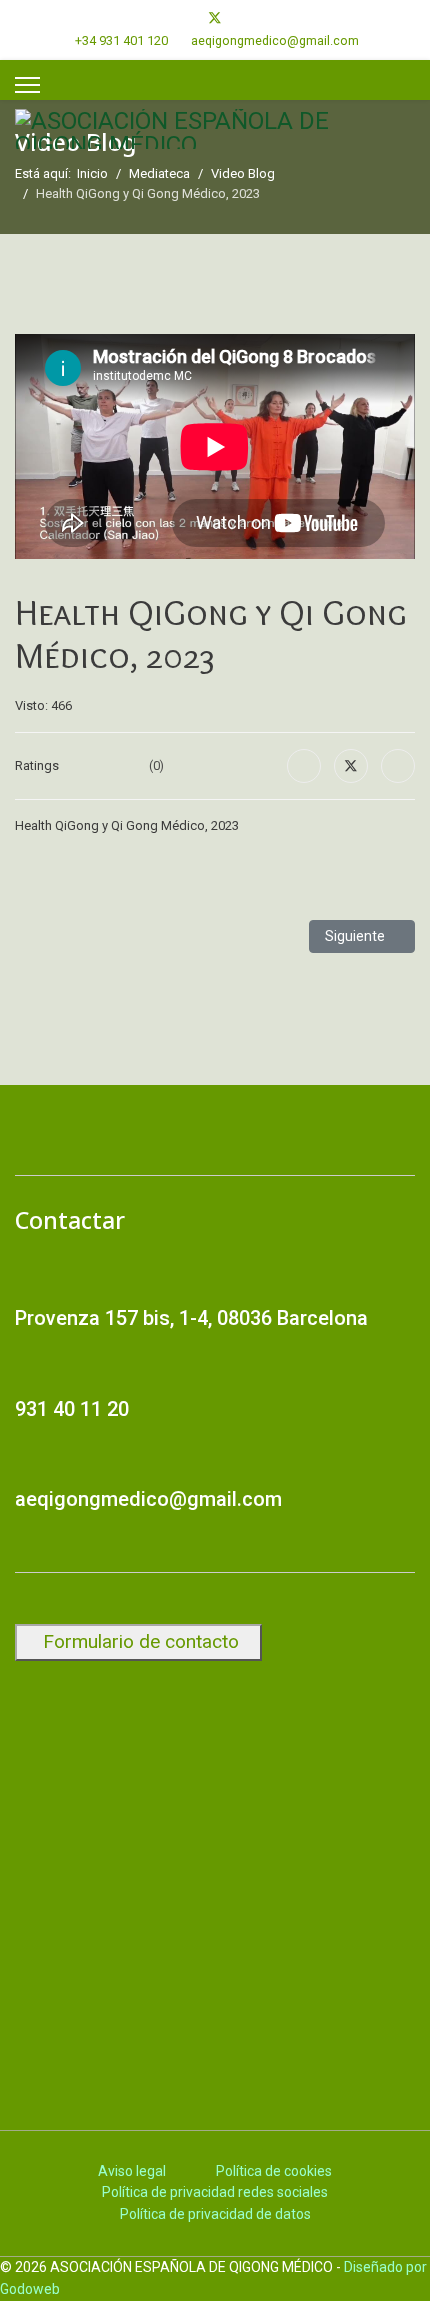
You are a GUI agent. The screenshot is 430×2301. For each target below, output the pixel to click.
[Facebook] (182, 18)
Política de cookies (274, 2171)
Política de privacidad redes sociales (215, 2192)
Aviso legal (132, 2171)
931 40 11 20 (72, 1409)
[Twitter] (215, 18)
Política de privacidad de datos (215, 2214)
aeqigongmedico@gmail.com (275, 40)
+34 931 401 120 (121, 40)
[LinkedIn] (398, 766)
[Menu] (27, 85)
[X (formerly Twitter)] (351, 766)
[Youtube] (247, 18)
